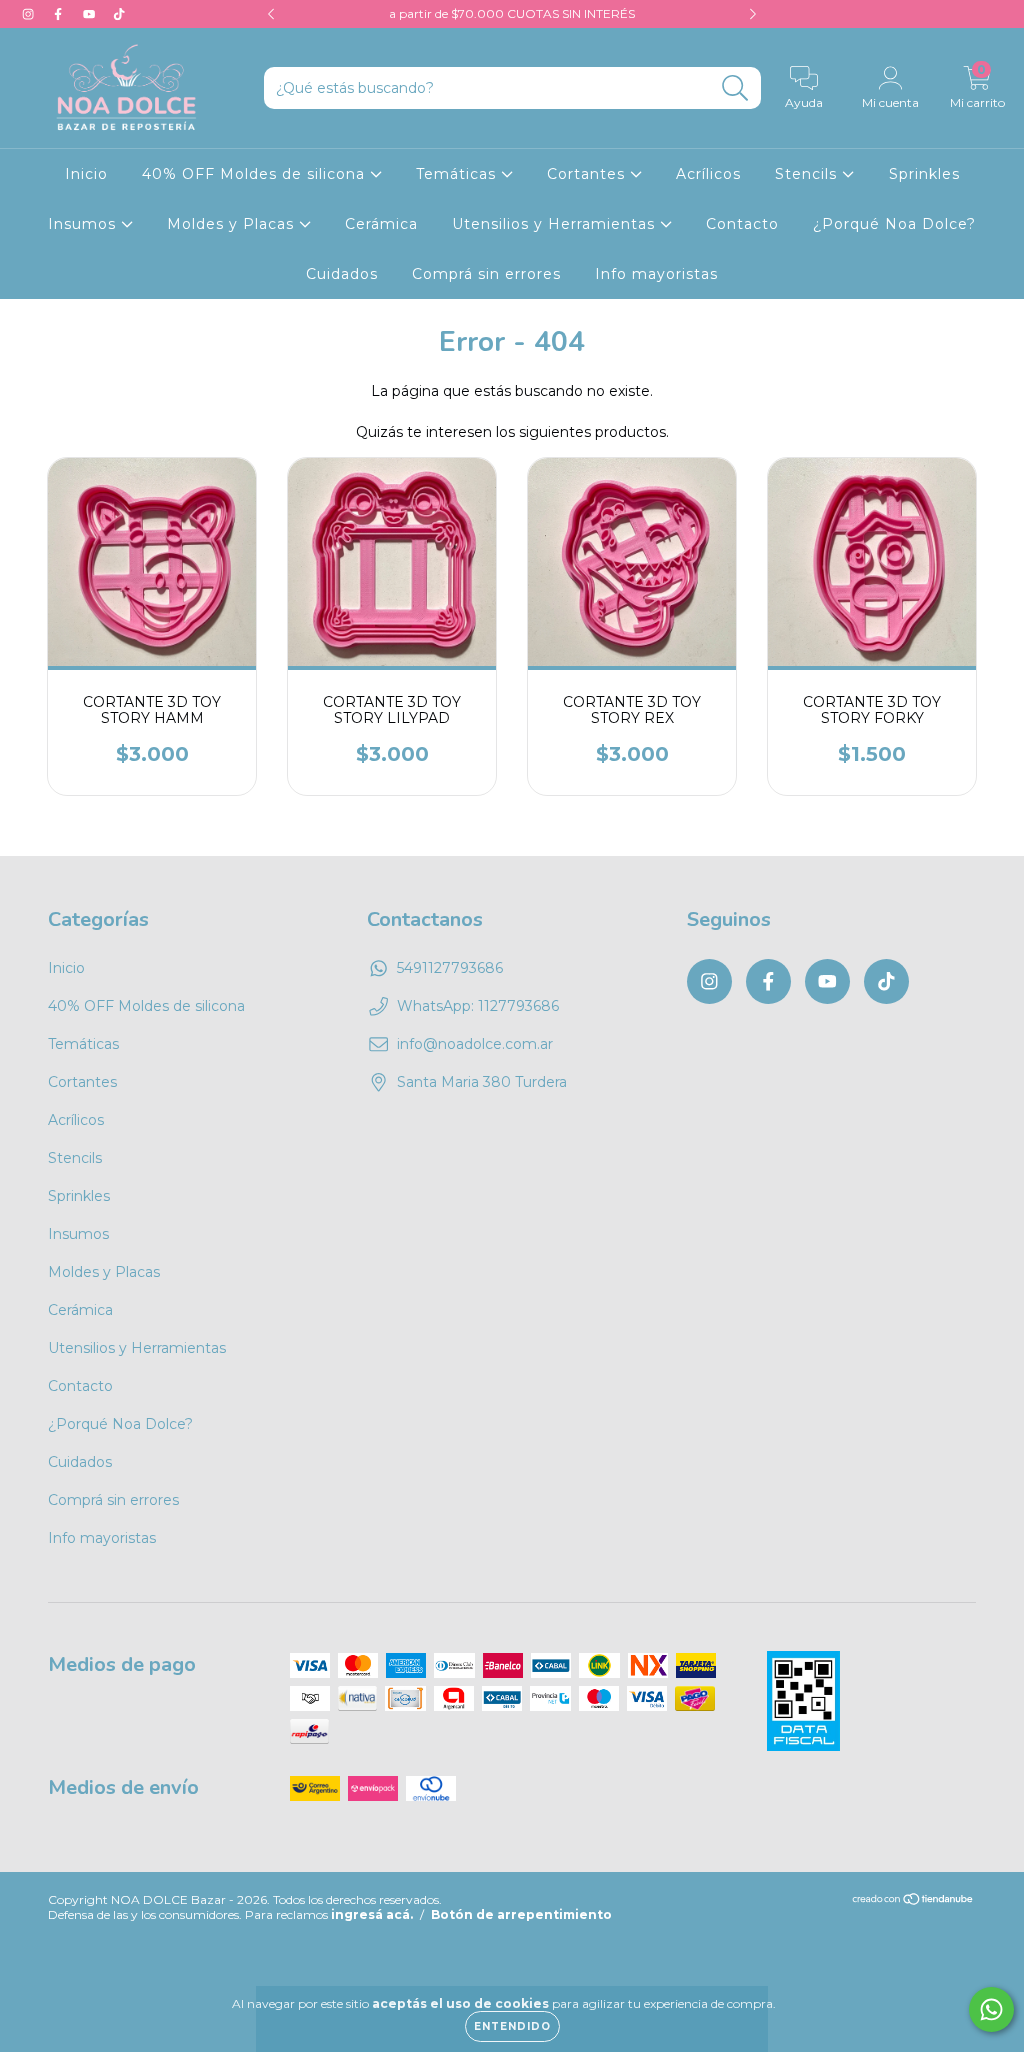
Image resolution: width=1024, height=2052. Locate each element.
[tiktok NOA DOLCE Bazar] (119, 14)
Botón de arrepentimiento (521, 1914)
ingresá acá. (372, 1914)
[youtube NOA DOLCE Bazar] (91, 14)
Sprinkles (924, 174)
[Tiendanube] (913, 1901)
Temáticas (458, 174)
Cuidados (342, 274)
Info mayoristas (656, 274)
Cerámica (381, 224)
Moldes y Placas (233, 224)
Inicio (86, 174)
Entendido (512, 2026)
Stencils (808, 174)
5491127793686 (450, 968)
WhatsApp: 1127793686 (478, 1006)
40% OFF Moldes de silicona (256, 174)
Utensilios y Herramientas (556, 224)
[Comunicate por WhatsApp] (991, 2009)
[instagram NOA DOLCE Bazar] (30, 14)
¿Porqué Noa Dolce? (894, 224)
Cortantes (588, 174)
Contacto (742, 224)
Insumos (84, 224)
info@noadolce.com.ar (475, 1044)
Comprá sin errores (486, 274)
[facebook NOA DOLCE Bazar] (60, 14)
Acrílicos (708, 174)
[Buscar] (735, 88)
